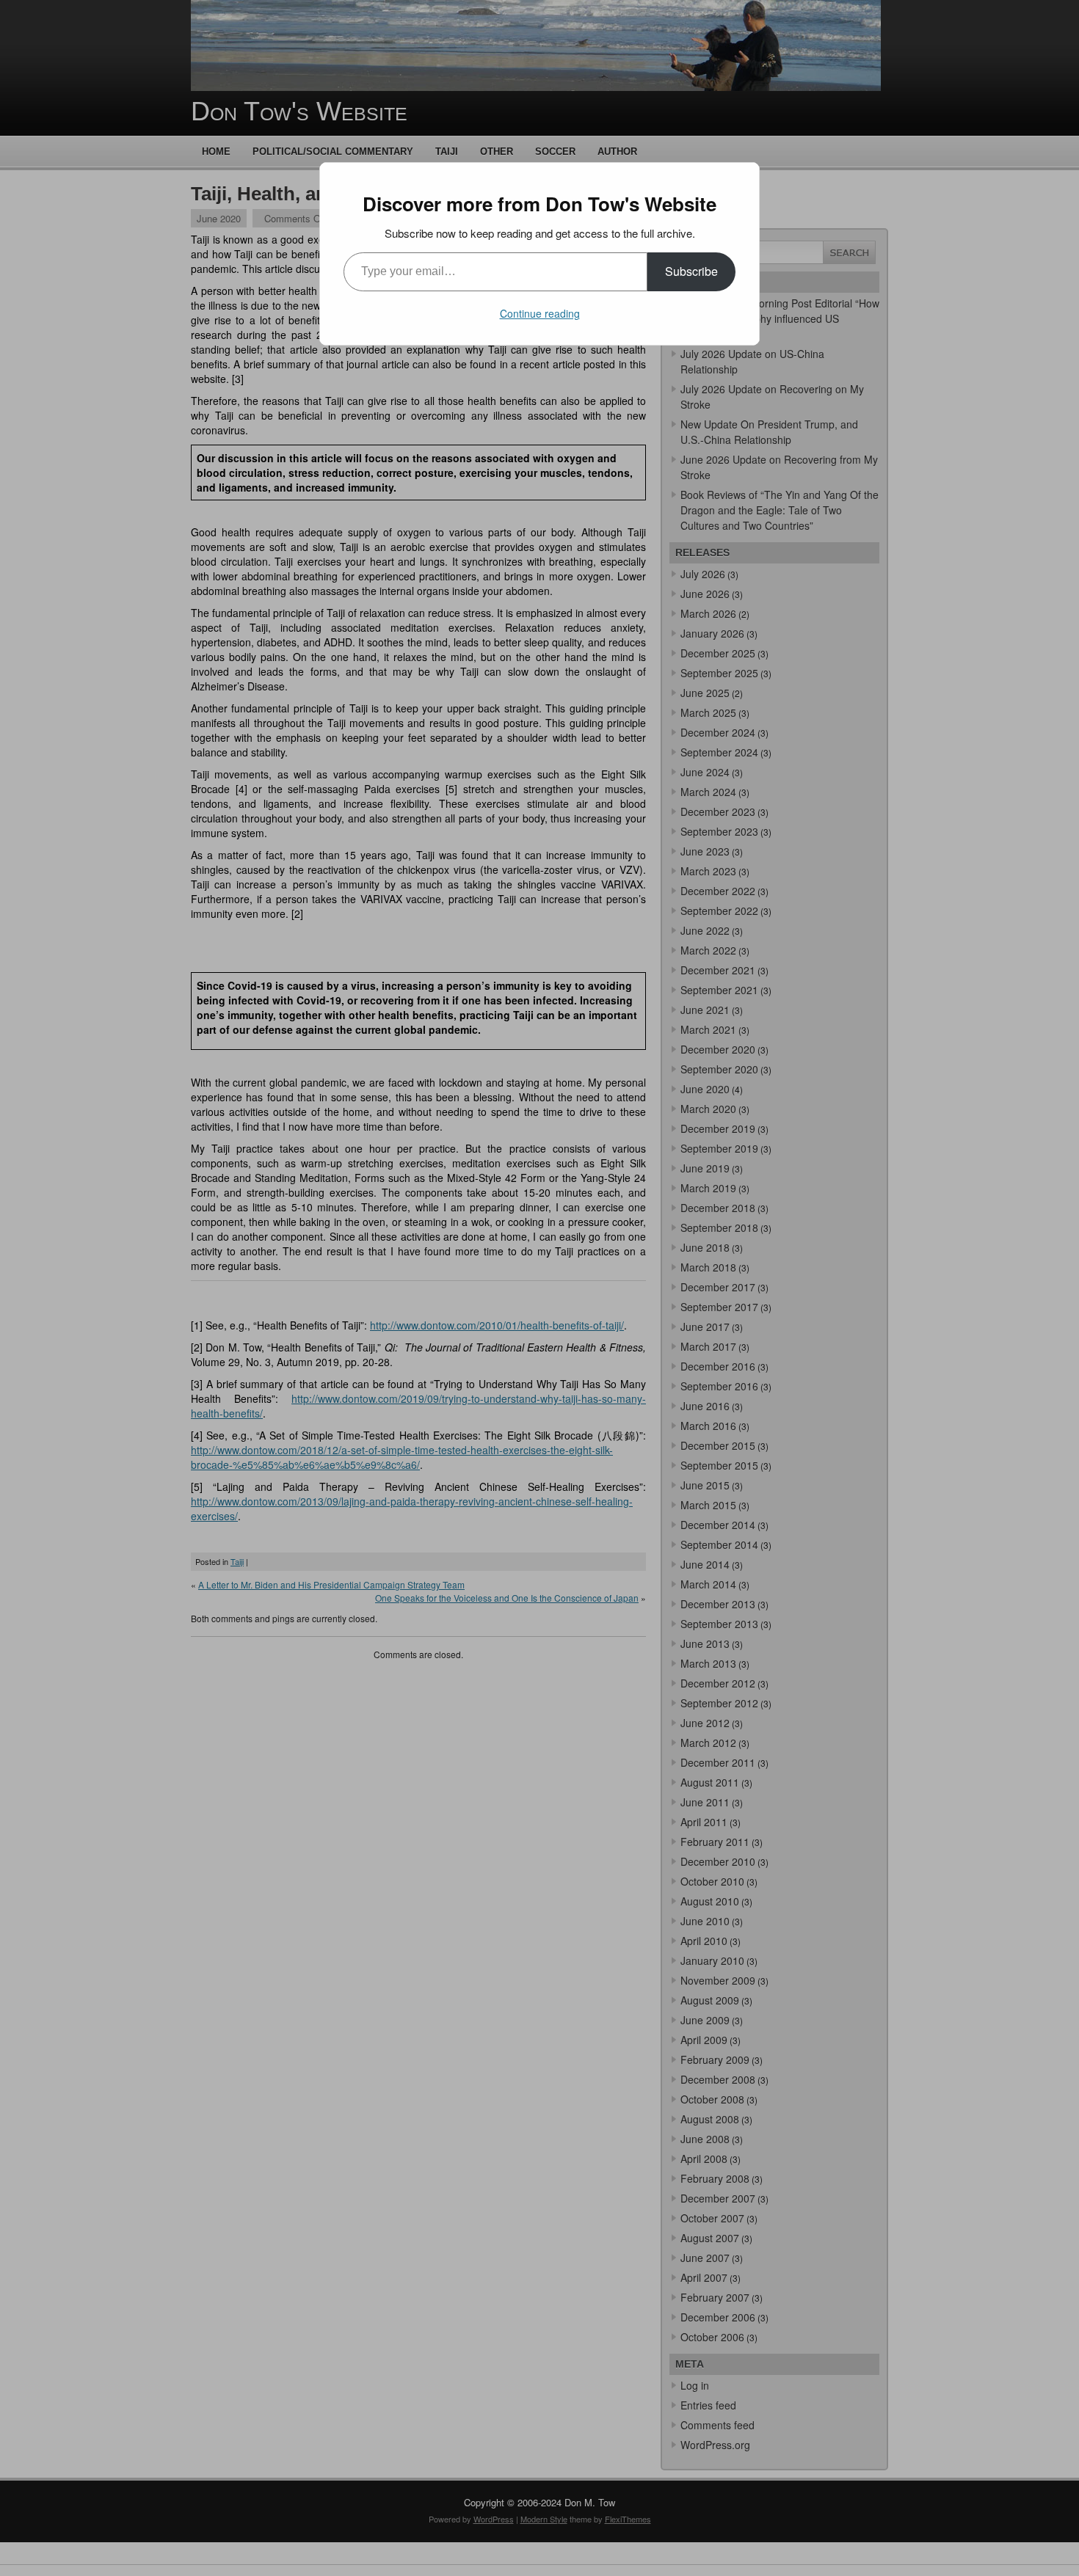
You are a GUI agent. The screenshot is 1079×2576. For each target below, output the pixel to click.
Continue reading (540, 313)
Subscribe (691, 271)
